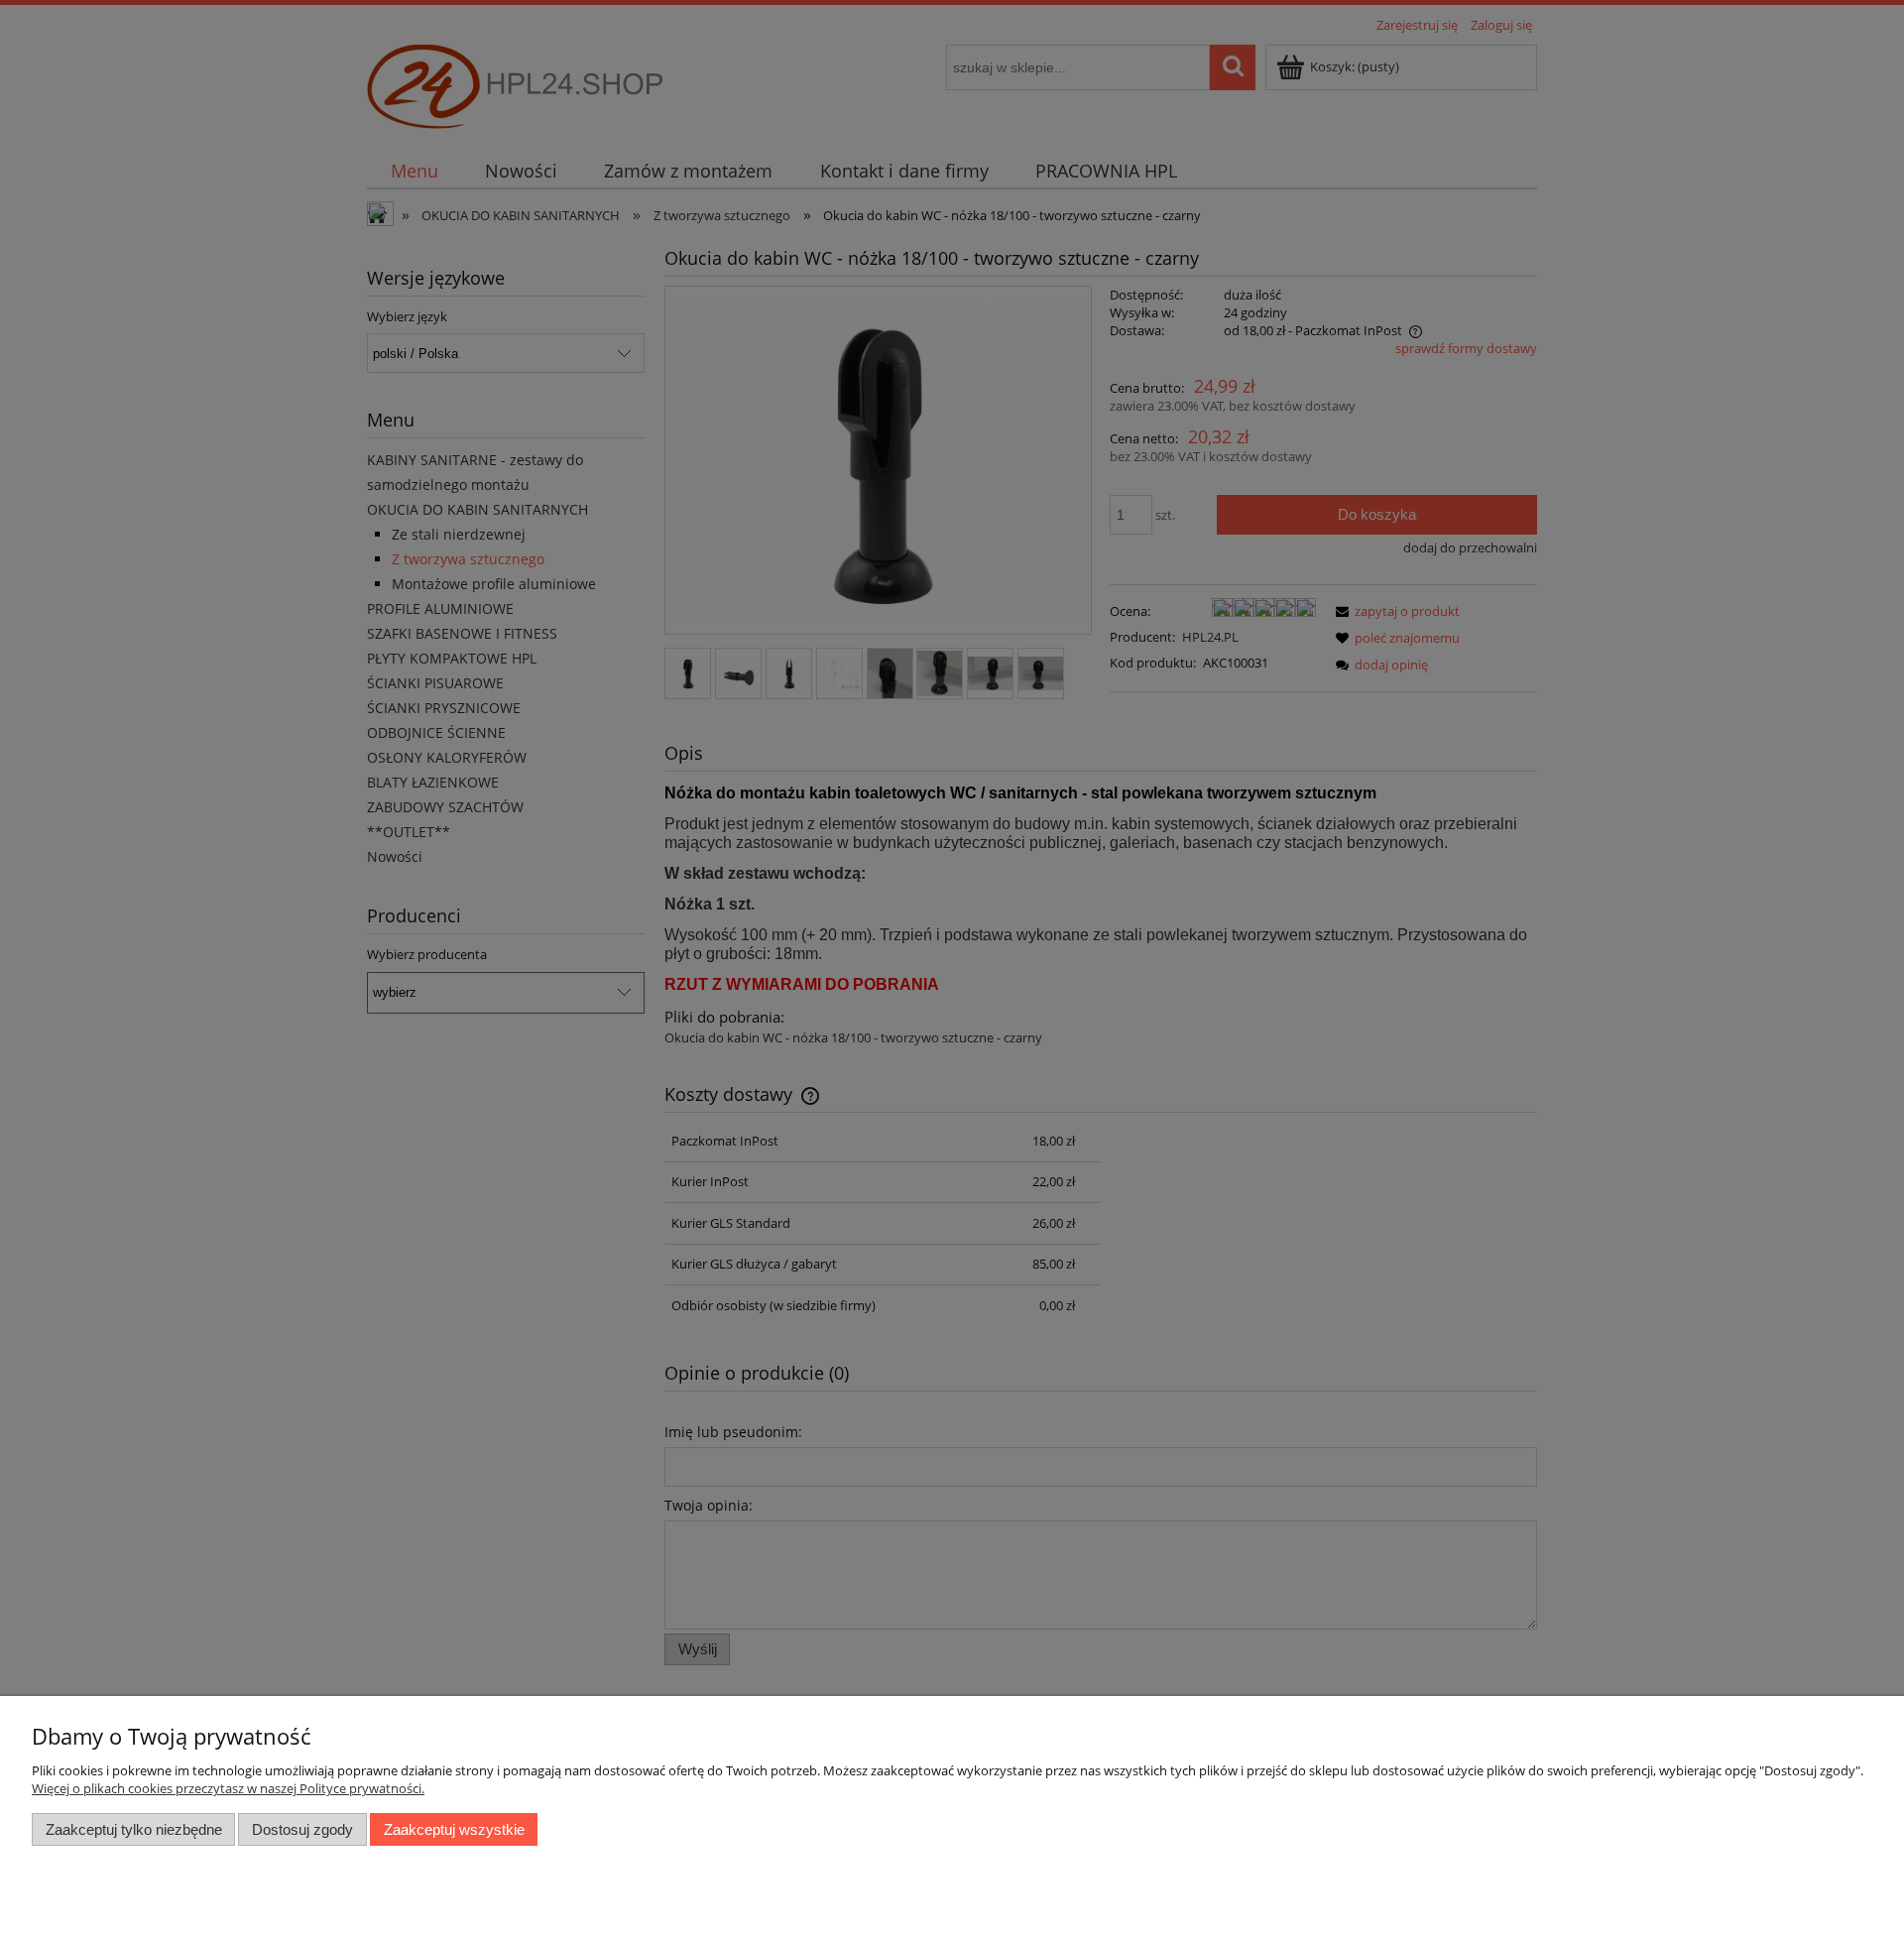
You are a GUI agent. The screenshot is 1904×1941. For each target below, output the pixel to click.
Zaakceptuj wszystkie (454, 1829)
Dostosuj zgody (302, 1829)
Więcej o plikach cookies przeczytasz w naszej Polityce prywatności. (228, 1788)
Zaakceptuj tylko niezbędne (134, 1829)
